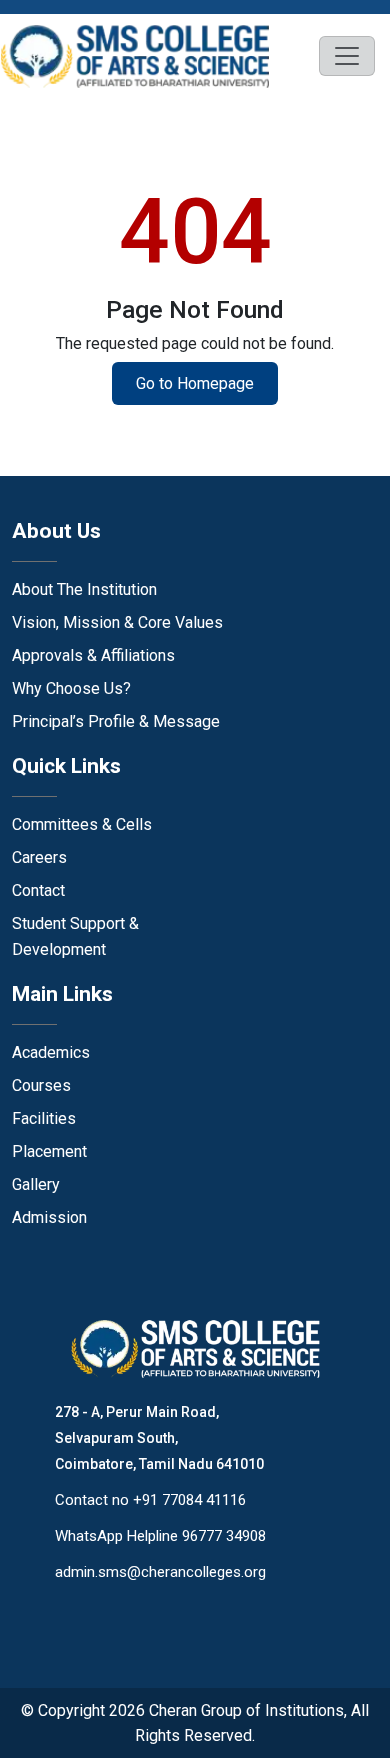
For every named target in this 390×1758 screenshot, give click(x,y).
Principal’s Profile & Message (116, 721)
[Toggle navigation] (347, 56)
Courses (41, 1085)
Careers (39, 857)
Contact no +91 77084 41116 (150, 1500)
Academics (51, 1052)
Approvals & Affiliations (93, 655)
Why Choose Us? (71, 688)
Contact (38, 890)
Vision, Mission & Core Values (117, 622)
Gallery (36, 1184)
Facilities (44, 1118)
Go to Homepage (195, 383)
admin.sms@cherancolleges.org (160, 1572)
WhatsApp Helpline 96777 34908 (160, 1536)
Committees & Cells (82, 824)
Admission (49, 1217)
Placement (49, 1151)
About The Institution (84, 589)
